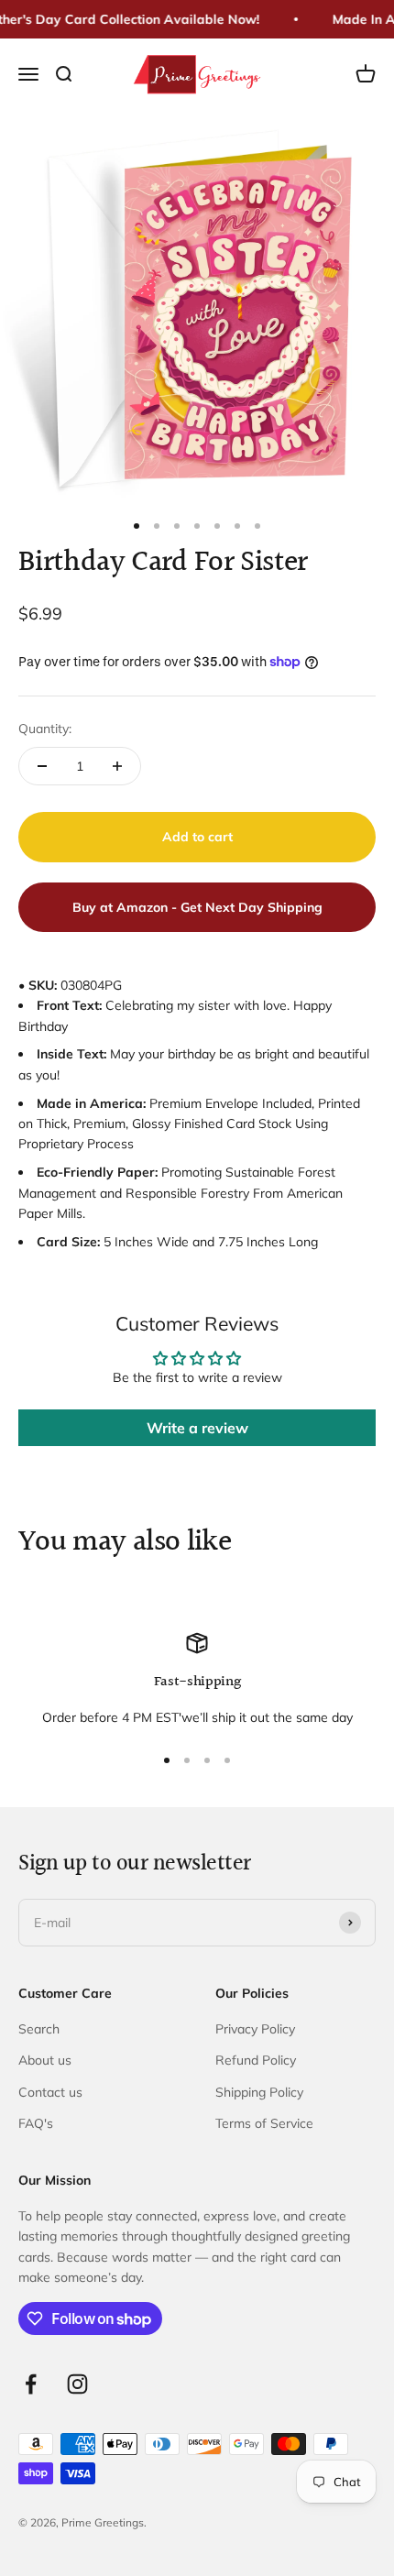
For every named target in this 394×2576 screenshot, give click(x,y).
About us (45, 2060)
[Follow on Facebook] (31, 2384)
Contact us (50, 2092)
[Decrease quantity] (42, 766)
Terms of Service (264, 2123)
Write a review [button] (197, 1428)
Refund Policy (256, 2060)
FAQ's (36, 2123)
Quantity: (45, 729)
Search (39, 2029)
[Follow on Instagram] (77, 2384)
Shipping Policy (259, 2092)
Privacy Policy (255, 2029)
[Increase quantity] (117, 766)
